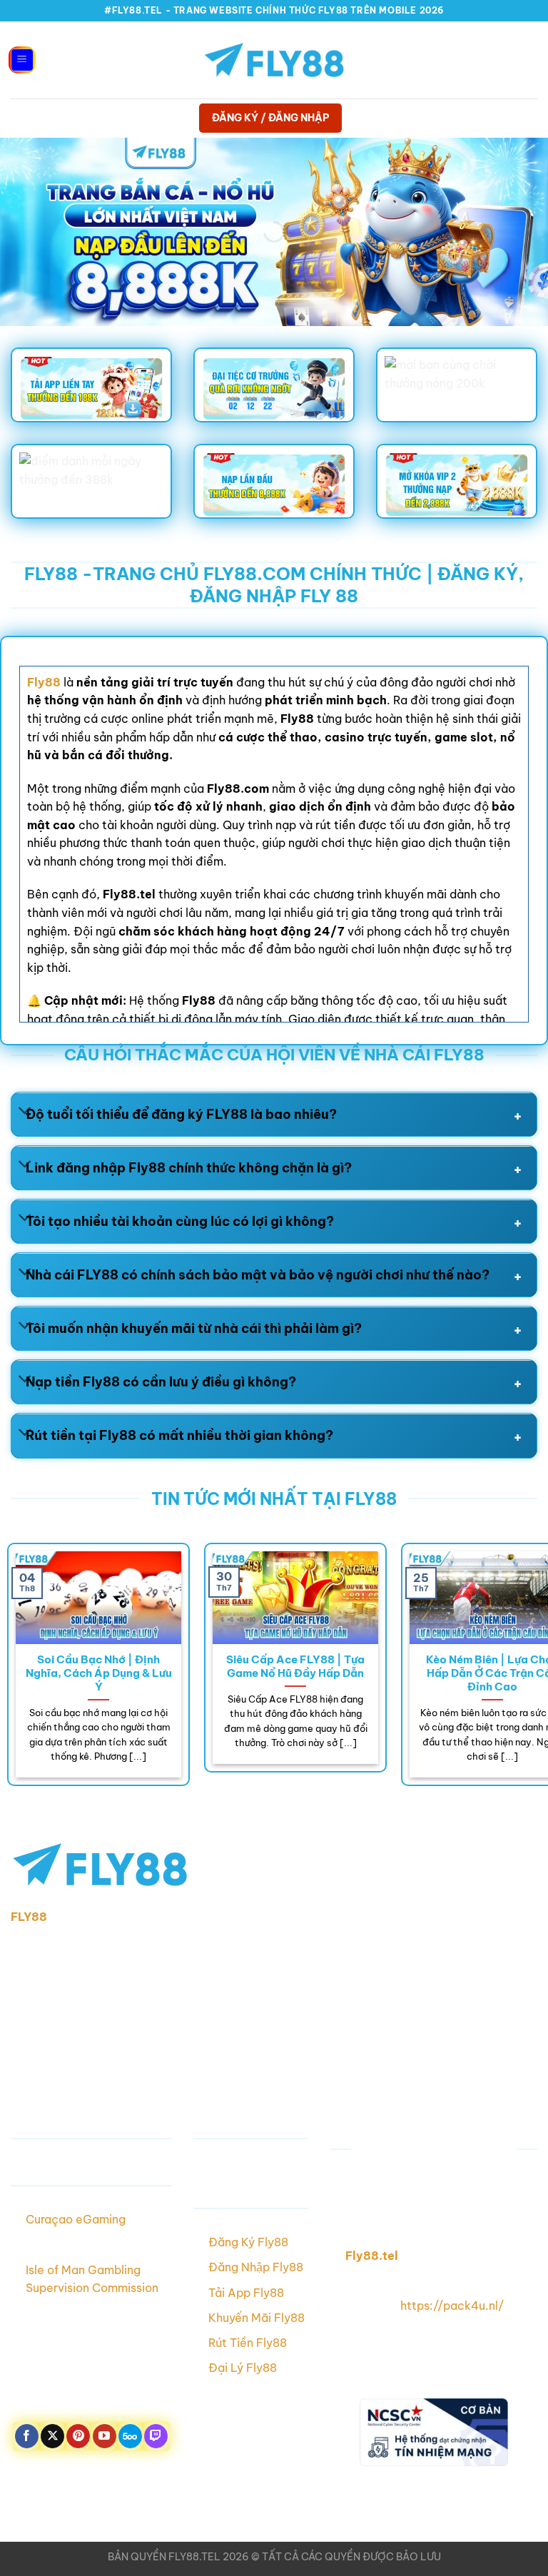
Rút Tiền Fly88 (248, 2343)
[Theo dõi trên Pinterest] (78, 2436)
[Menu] (22, 60)
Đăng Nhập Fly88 (256, 2267)
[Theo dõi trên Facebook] (27, 2436)
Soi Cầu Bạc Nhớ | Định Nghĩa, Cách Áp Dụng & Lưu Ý (99, 1673)
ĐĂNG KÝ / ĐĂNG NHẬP (271, 118)
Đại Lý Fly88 (243, 2368)
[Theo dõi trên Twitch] (156, 2436)
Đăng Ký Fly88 (248, 2242)
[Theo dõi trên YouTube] (105, 2436)
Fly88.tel (372, 2256)
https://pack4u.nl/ (452, 2306)
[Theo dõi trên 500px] (130, 2436)
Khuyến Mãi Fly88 (257, 2318)
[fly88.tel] (274, 60)
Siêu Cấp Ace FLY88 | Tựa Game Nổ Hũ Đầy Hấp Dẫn (295, 1666)
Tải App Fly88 (246, 2293)
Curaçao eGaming (76, 2219)
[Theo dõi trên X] (52, 2436)
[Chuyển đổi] (25, 1112)
